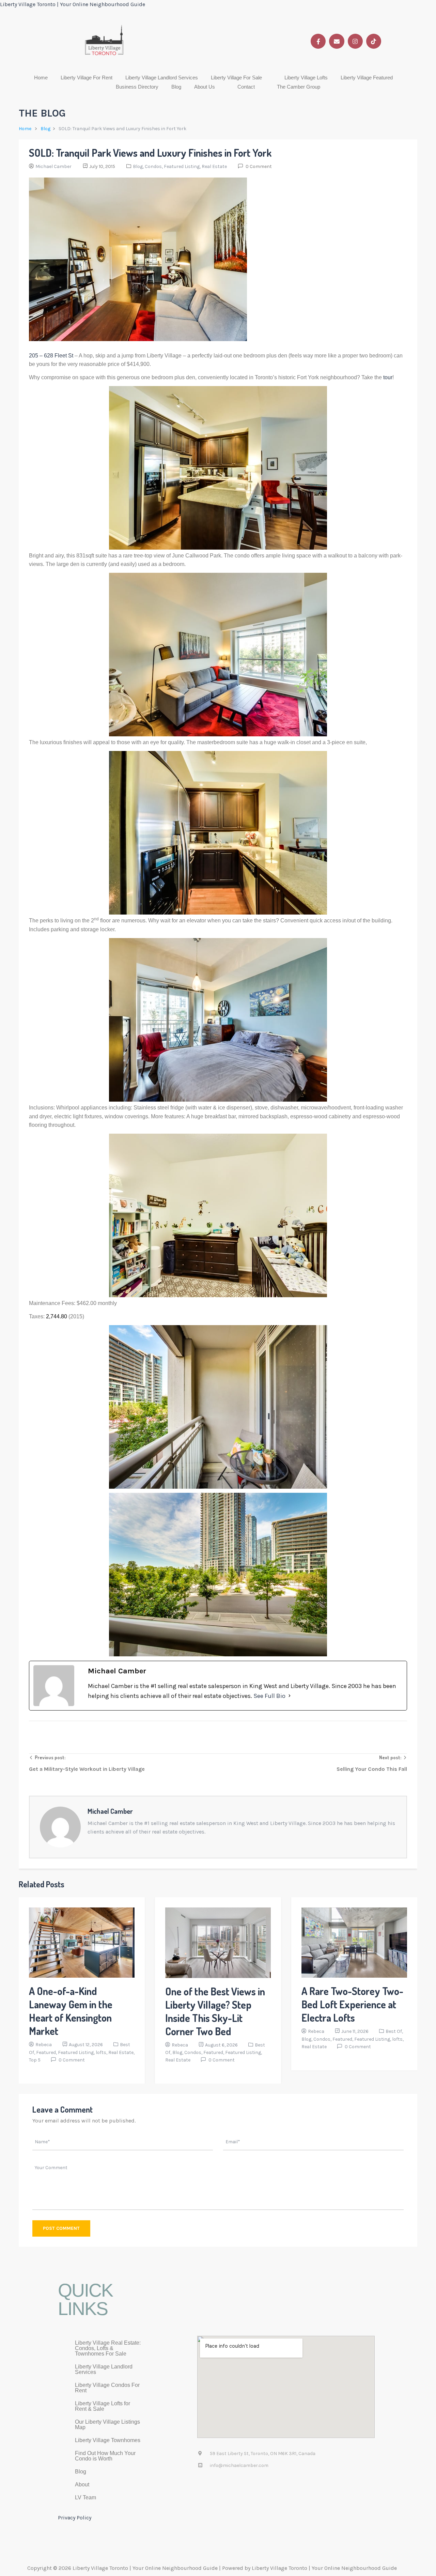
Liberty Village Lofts (306, 78)
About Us (205, 87)
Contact (246, 87)
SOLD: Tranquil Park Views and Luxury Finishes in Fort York (150, 153)
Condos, (154, 166)
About (82, 2485)
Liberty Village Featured (367, 78)
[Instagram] (355, 41)
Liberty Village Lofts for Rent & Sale (103, 2406)
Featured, (47, 2052)
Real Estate (214, 166)
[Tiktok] (374, 41)
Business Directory (137, 87)
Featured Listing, (183, 166)
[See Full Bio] (290, 1696)
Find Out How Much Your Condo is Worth (105, 2456)
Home (41, 78)
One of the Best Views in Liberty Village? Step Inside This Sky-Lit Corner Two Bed (215, 2011)
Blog (176, 87)
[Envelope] (337, 41)
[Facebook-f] (318, 41)
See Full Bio (269, 1696)
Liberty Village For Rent (87, 78)
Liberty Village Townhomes (108, 2440)
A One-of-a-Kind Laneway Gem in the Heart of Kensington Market (71, 2011)
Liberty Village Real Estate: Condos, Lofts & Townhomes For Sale (108, 2348)
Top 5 (35, 2060)
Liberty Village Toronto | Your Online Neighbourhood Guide (73, 4)
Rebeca (44, 2045)
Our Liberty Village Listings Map (107, 2425)
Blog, (139, 166)
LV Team (85, 2497)
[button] (241, 78)
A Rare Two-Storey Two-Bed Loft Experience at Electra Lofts (352, 2004)
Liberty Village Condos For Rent (107, 2388)
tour (388, 377)
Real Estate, (121, 2052)
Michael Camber (53, 166)
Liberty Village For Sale (236, 78)
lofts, (102, 2052)
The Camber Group (299, 87)
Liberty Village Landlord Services (162, 78)
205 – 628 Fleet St (51, 356)
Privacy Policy (75, 2518)
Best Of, (394, 2031)
